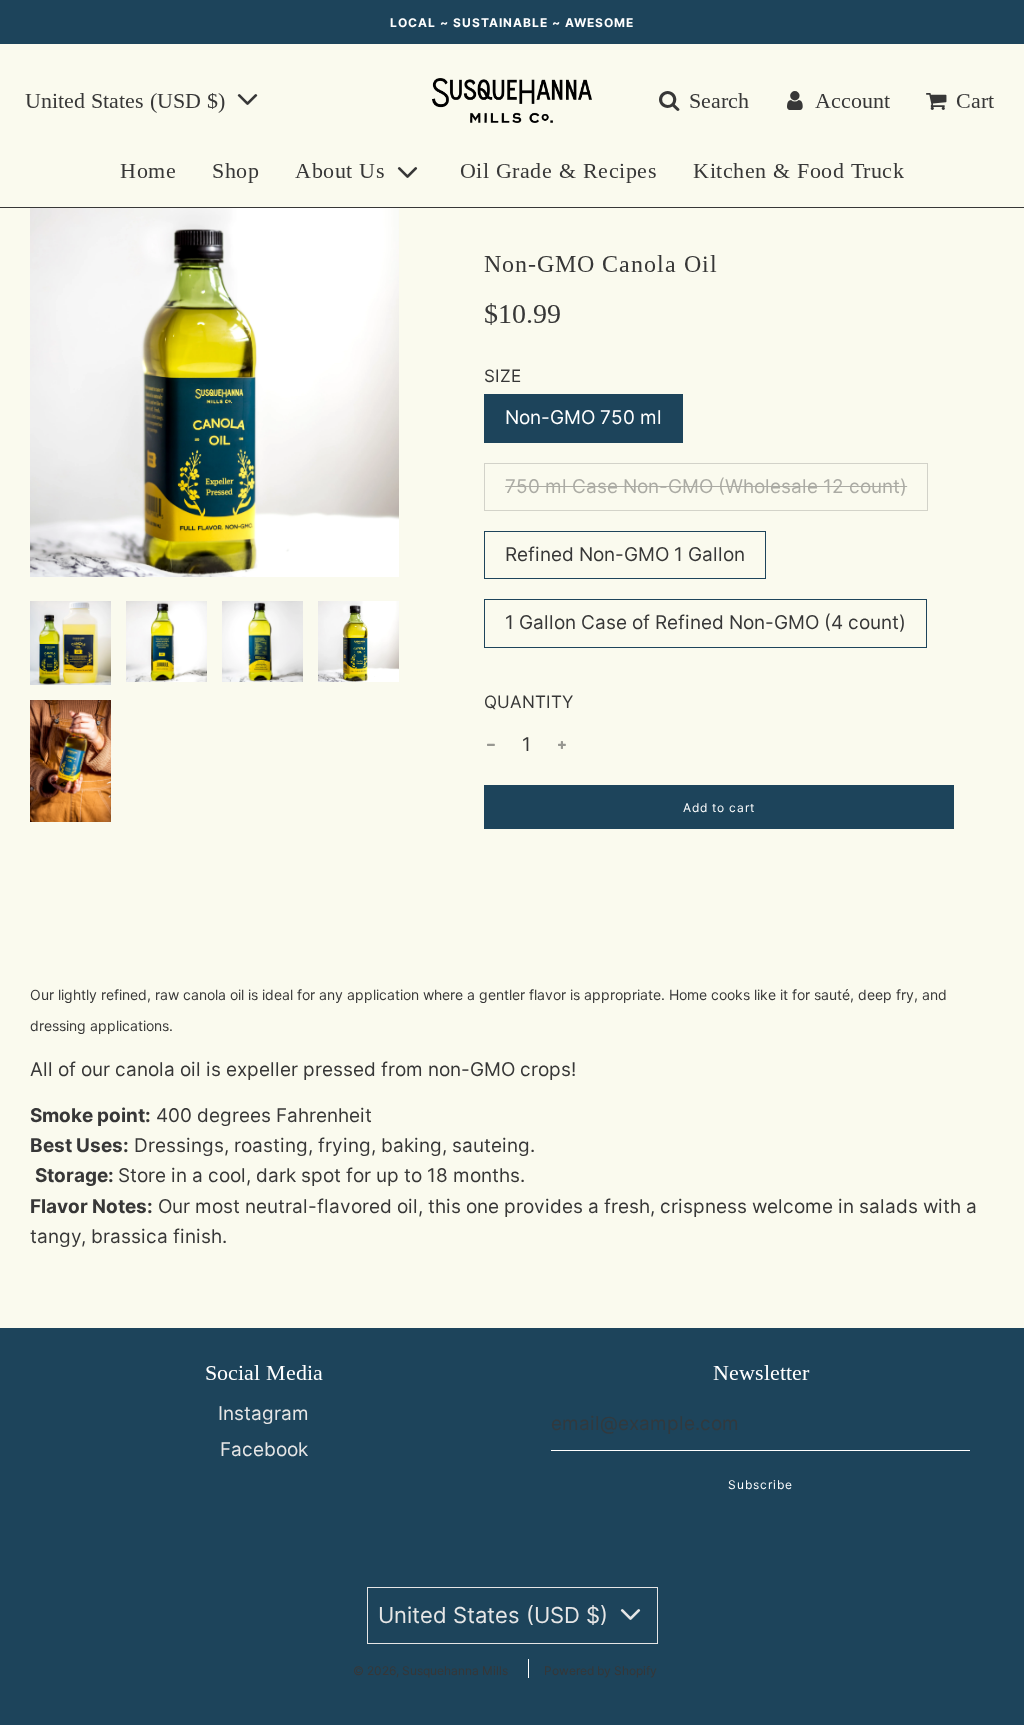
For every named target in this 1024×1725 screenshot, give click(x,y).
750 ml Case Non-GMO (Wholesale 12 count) (706, 486)
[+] (562, 745)
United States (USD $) (128, 100)
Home (148, 170)
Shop (235, 170)
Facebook (264, 1449)
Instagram (263, 1413)
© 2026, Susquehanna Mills (430, 1670)
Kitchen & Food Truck (798, 170)
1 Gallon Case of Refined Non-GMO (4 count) (705, 622)
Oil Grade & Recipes (559, 170)
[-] (491, 745)
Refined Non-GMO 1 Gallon (625, 554)
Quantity (528, 701)
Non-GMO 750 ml (583, 417)
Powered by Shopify (600, 1670)
